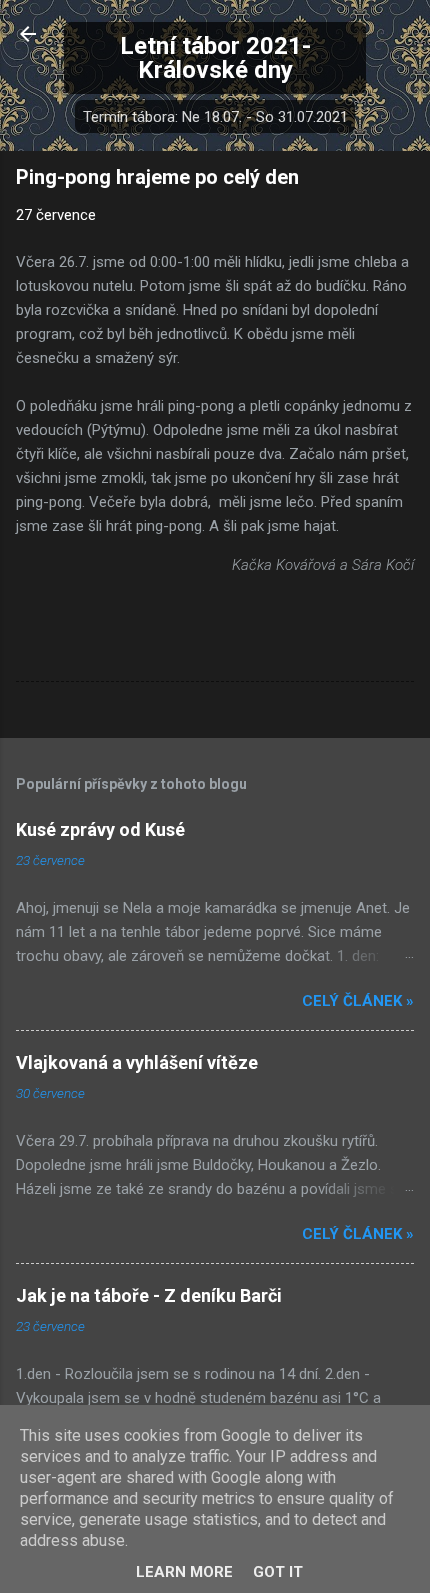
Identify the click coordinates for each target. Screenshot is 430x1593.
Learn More (184, 1572)
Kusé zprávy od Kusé (100, 829)
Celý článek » (358, 1001)
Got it (278, 1572)
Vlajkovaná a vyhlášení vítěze (137, 1062)
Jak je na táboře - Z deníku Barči (149, 1295)
